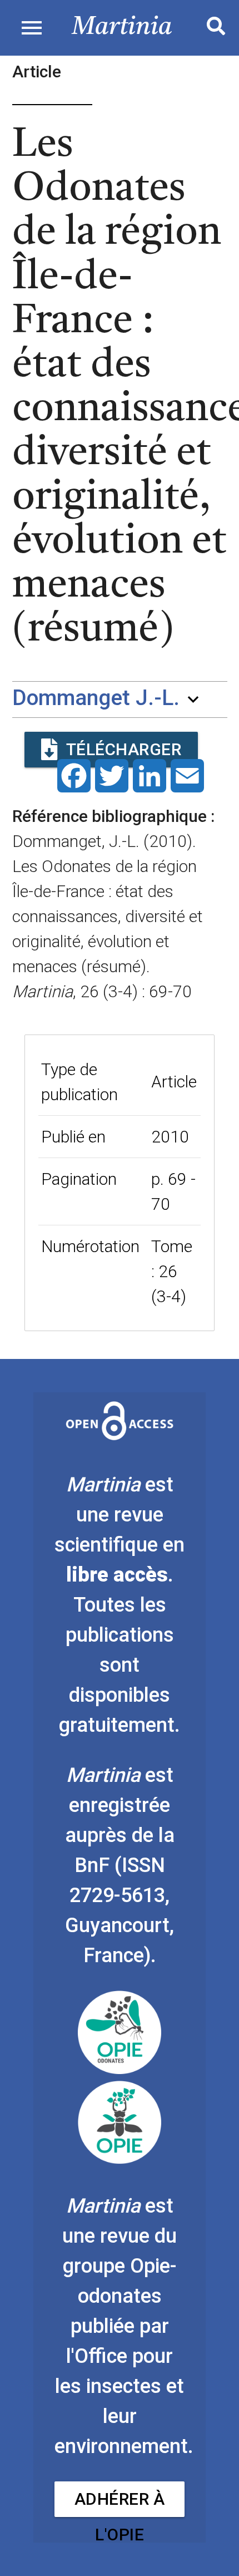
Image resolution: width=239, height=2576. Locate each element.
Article (174, 1082)
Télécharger (124, 749)
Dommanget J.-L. (96, 698)
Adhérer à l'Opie (120, 2503)
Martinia (122, 28)
